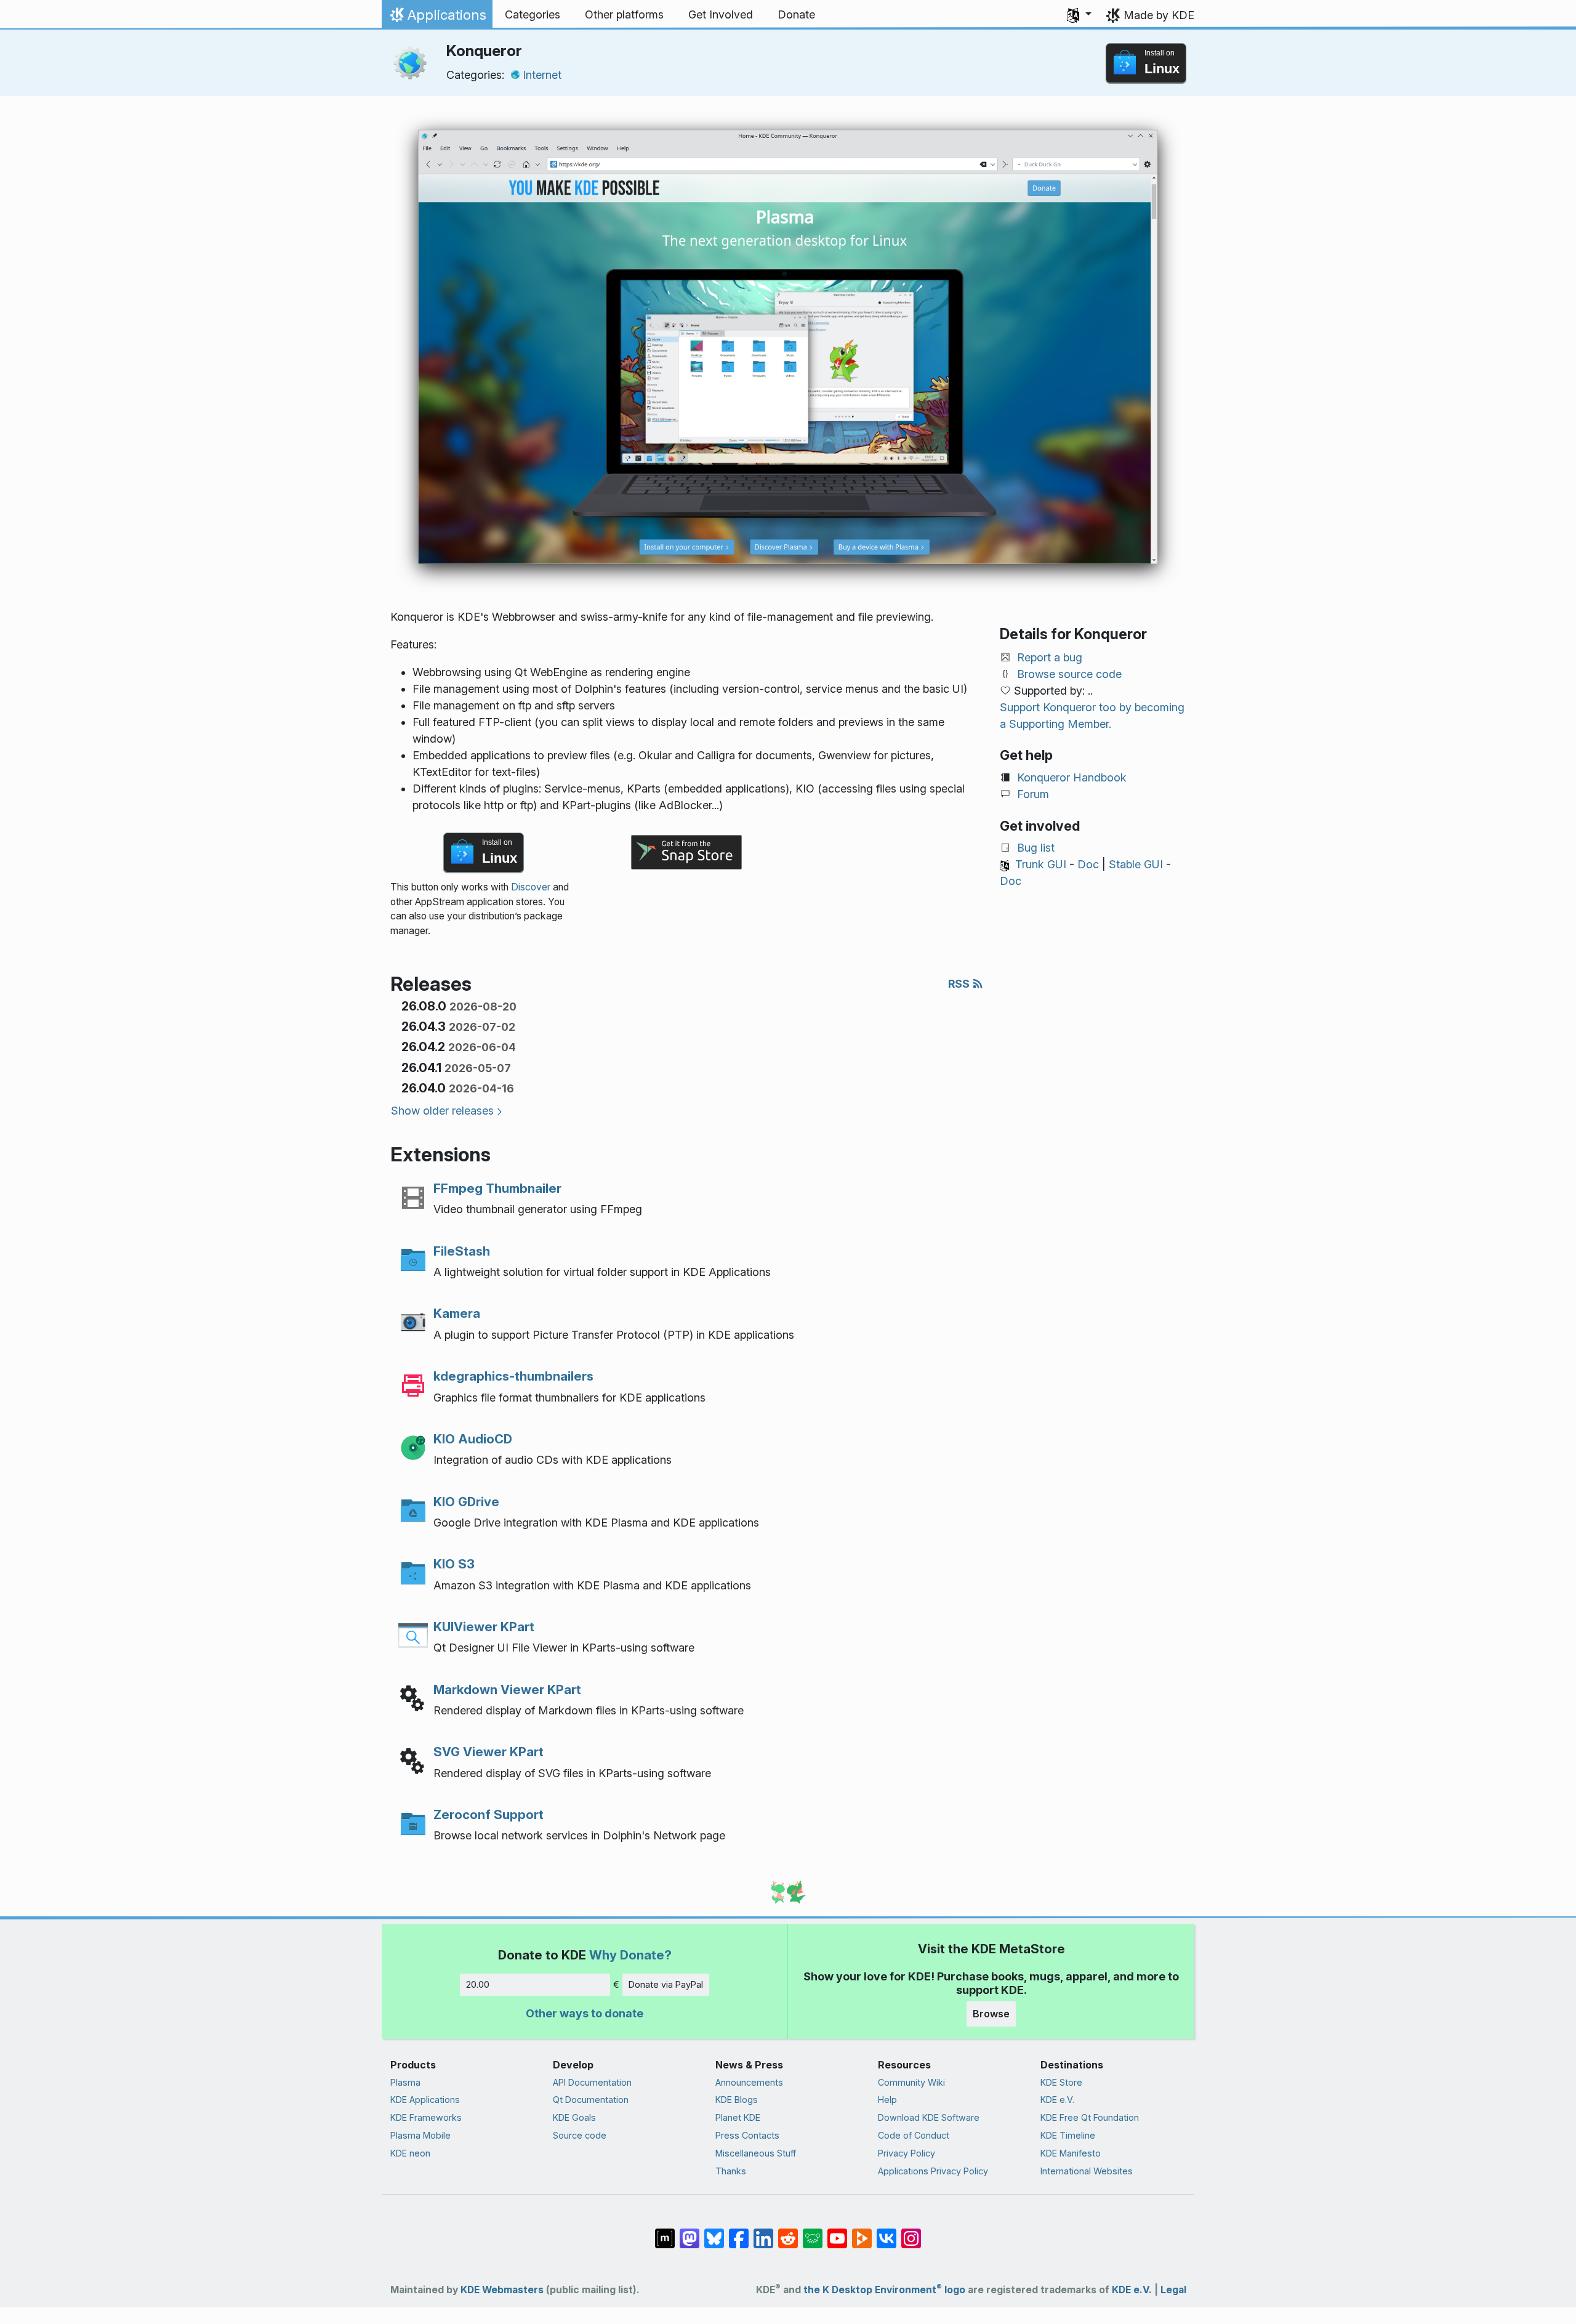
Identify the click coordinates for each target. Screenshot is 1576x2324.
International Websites (1087, 2171)
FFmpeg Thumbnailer (497, 1188)
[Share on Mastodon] (689, 2232)
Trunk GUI (1041, 864)
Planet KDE (738, 2117)
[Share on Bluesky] (714, 2232)
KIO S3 (454, 1564)
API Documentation (592, 2082)
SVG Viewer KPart (488, 1752)
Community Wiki (911, 2082)
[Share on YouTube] (837, 2232)
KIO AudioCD (473, 1439)
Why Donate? (630, 1955)
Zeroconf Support (488, 1814)
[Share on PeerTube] (862, 2232)
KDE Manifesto (1071, 2153)
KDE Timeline (1068, 2135)
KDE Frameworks (426, 2117)
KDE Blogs (737, 2100)
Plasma (405, 2082)
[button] (1079, 15)
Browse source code (1069, 674)
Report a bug (1050, 657)
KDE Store (1061, 2082)
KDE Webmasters (502, 2290)
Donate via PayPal (666, 1984)
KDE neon (410, 2153)
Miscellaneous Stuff (756, 2153)
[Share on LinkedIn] (763, 2232)
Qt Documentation (591, 2100)
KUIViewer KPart (484, 1627)
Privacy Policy (907, 2153)
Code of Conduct (914, 2135)
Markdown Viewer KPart (507, 1689)
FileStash (462, 1251)
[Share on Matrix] (665, 2232)
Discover (531, 887)
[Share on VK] (886, 2232)
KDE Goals (574, 2117)
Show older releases (442, 1111)
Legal (1173, 2290)
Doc (1088, 864)
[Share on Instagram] (911, 2232)
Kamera (457, 1313)
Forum (1033, 794)
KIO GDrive (466, 1502)
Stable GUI (1136, 864)
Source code (580, 2135)
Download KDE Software (929, 2117)
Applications (437, 18)
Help (887, 2100)
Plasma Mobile (420, 2135)
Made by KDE (1159, 15)
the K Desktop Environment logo (884, 2290)
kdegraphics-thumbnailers (513, 1376)
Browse (991, 2014)
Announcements (749, 2082)
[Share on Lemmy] (813, 2232)
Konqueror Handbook (1072, 777)
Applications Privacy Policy (933, 2171)
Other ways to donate (585, 2013)
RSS (960, 984)
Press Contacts (747, 2135)
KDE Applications (425, 2100)
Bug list (1036, 848)
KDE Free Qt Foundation (1090, 2117)
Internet (542, 75)
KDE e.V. (1057, 2100)
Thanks (731, 2171)
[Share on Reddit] (788, 2232)
